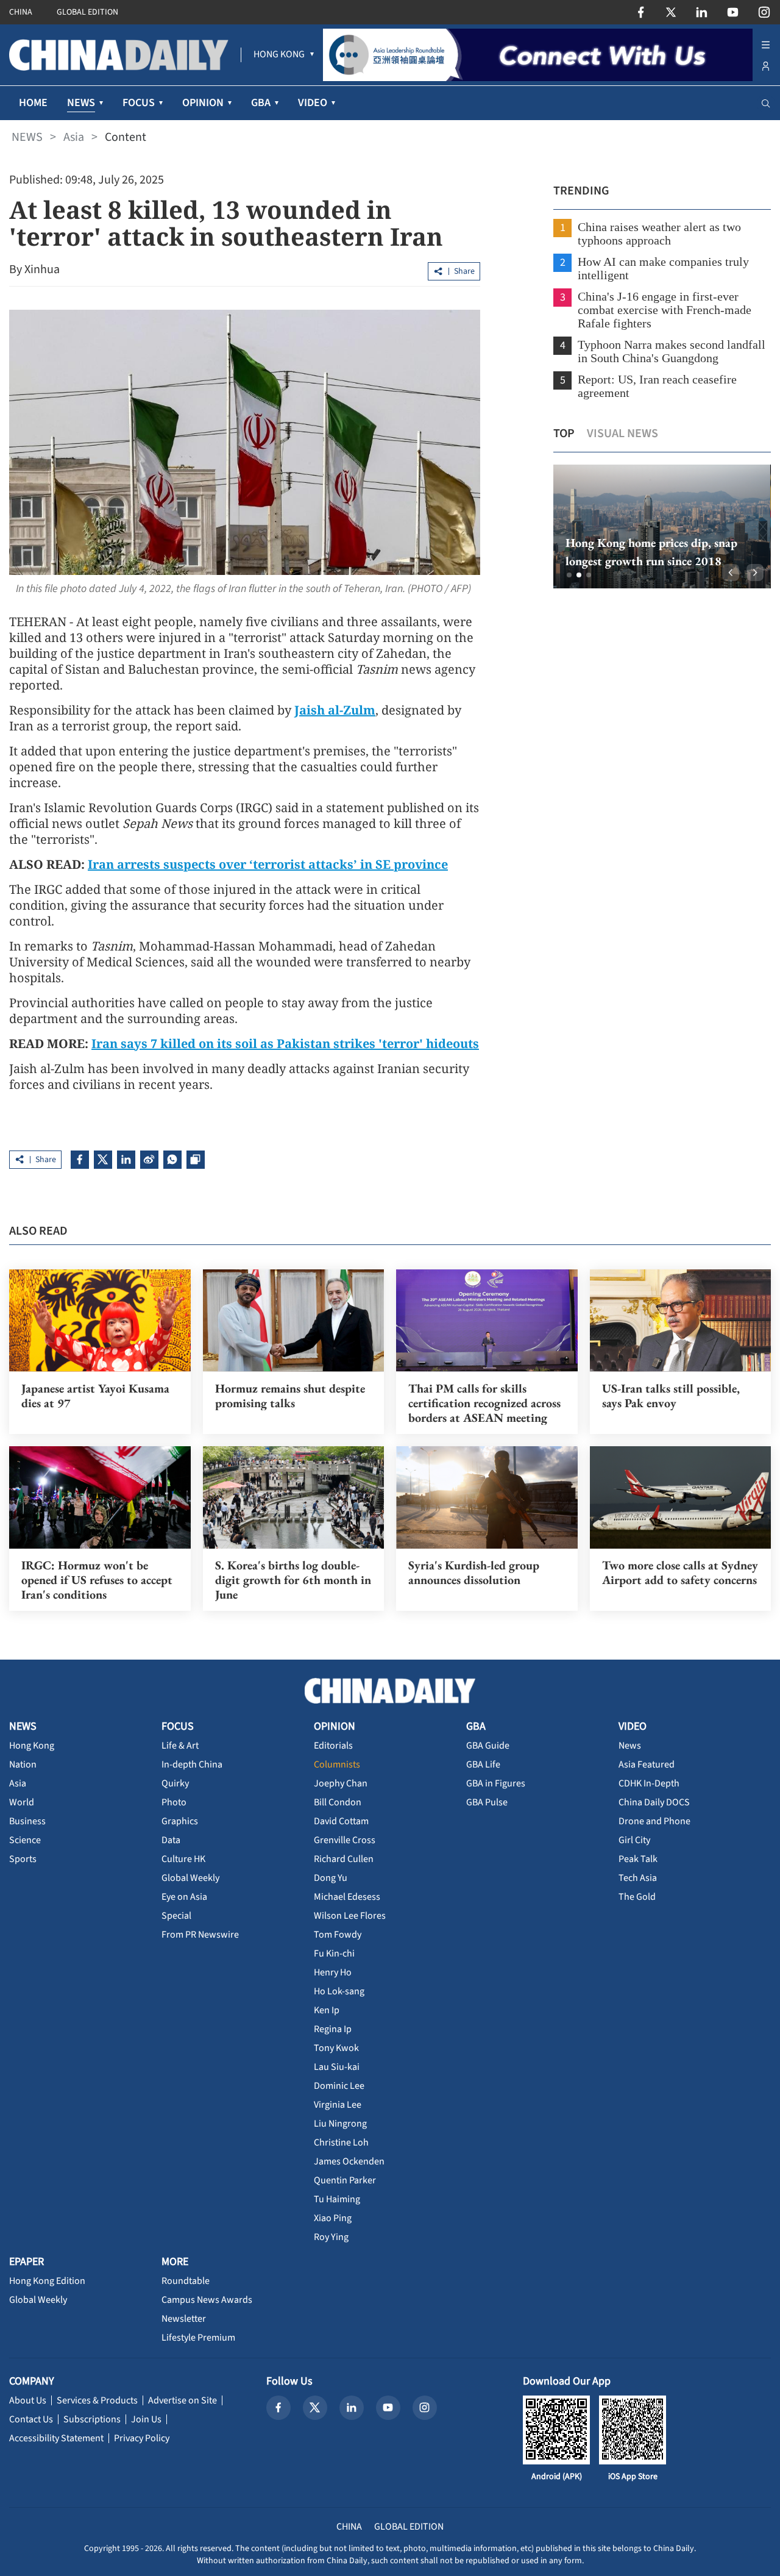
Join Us (146, 2419)
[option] (662, 526)
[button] (569, 575)
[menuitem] (279, 55)
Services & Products (97, 2400)
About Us (28, 2400)
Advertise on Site (183, 2400)
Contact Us (31, 2419)
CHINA (21, 12)
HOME (33, 103)
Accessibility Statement (56, 2438)
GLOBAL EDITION (87, 12)
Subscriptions (92, 2419)
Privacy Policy (142, 2438)
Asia (74, 137)
